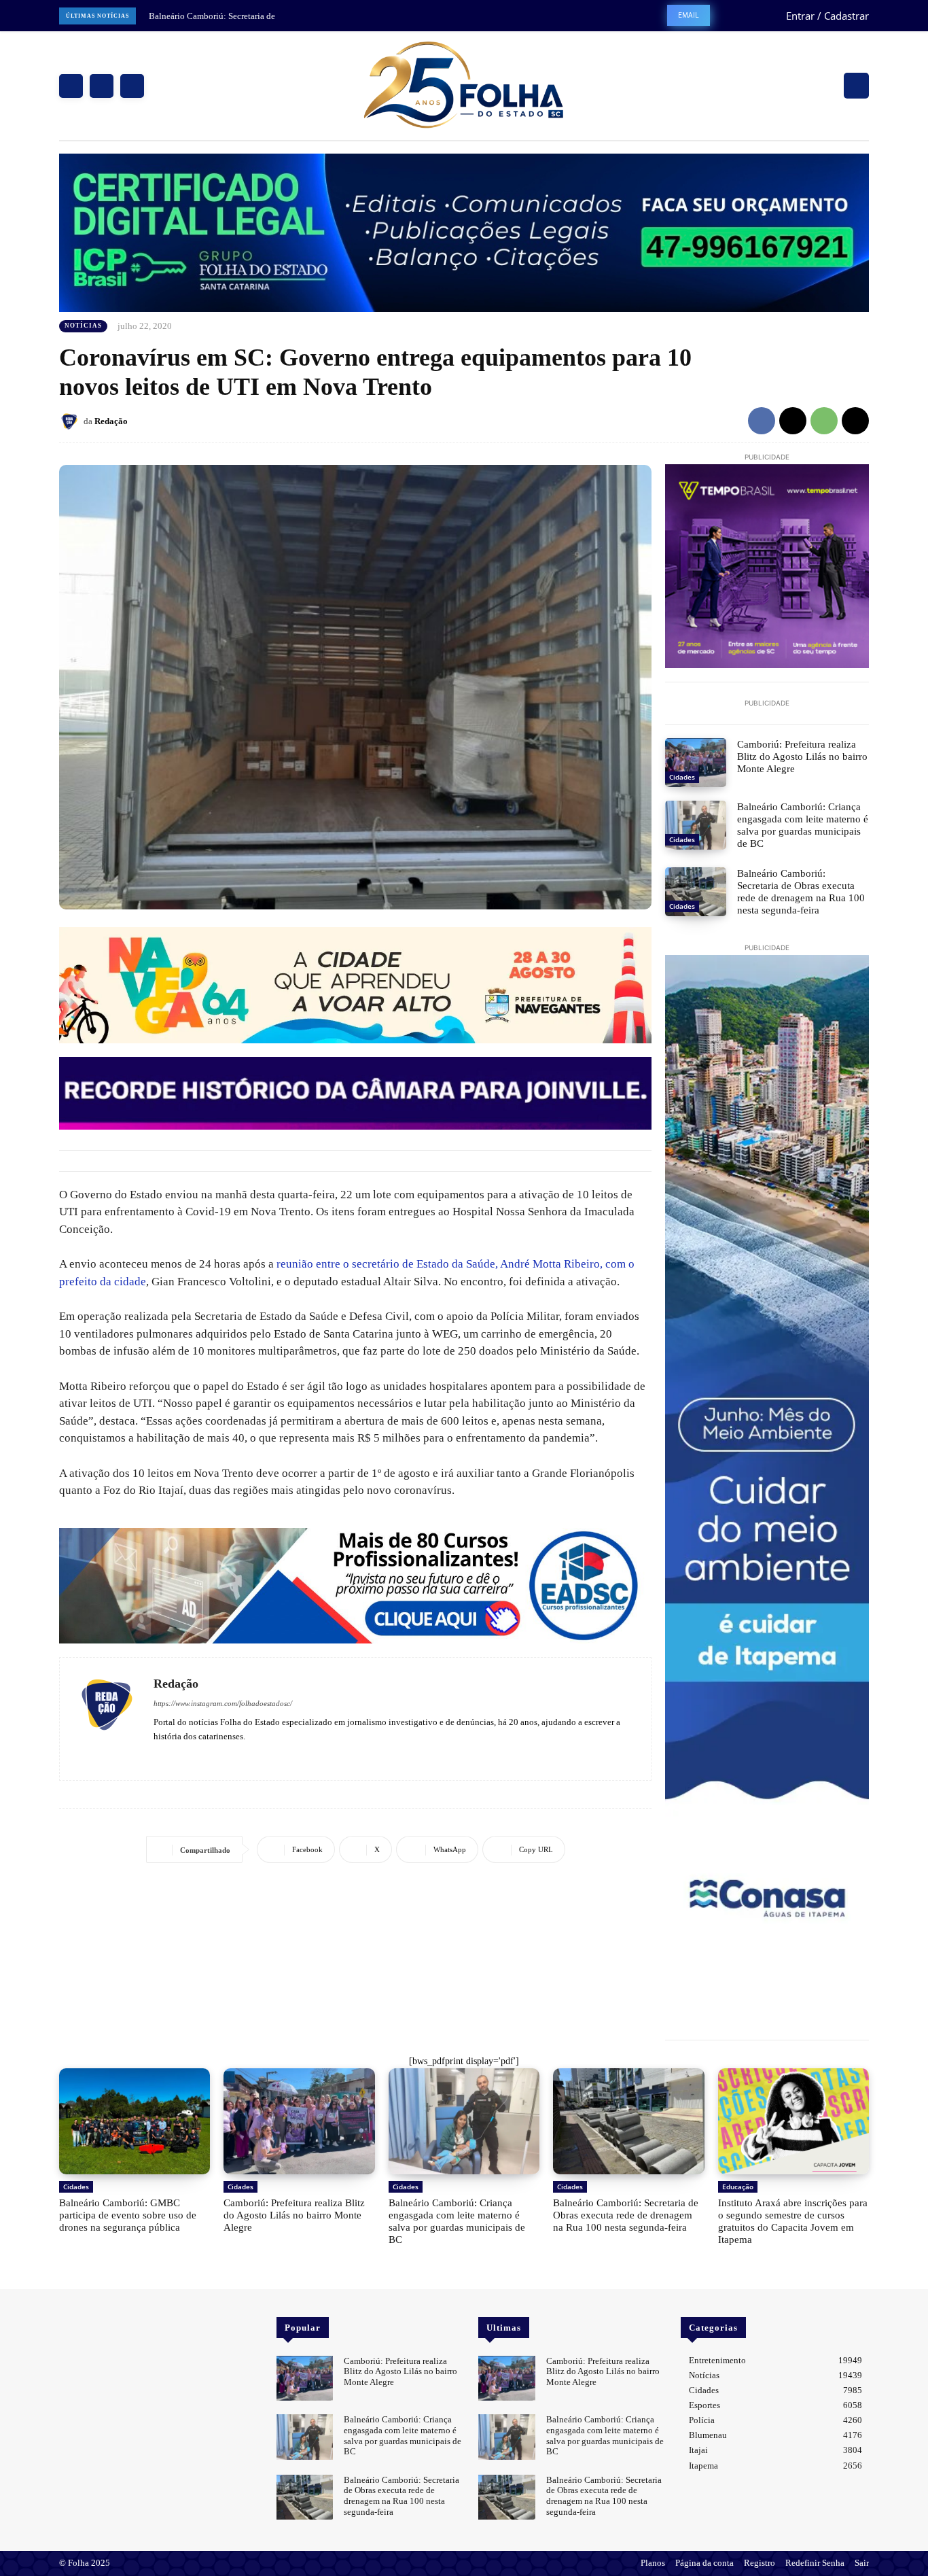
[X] (132, 86)
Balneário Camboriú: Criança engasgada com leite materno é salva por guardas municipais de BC (803, 825)
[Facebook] (71, 86)
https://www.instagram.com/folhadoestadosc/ (223, 1703)
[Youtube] (198, 1756)
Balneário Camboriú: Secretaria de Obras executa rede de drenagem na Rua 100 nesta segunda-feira (801, 892)
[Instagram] (102, 86)
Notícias (83, 326)
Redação (111, 421)
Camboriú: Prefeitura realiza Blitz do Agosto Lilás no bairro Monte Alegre (802, 756)
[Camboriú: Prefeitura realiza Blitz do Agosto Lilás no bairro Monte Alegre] (696, 763)
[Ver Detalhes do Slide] (355, 1586)
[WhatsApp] (824, 421)
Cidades (682, 777)
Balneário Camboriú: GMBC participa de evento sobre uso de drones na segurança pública (128, 2215)
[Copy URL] (855, 421)
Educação (738, 2187)
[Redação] (71, 421)
